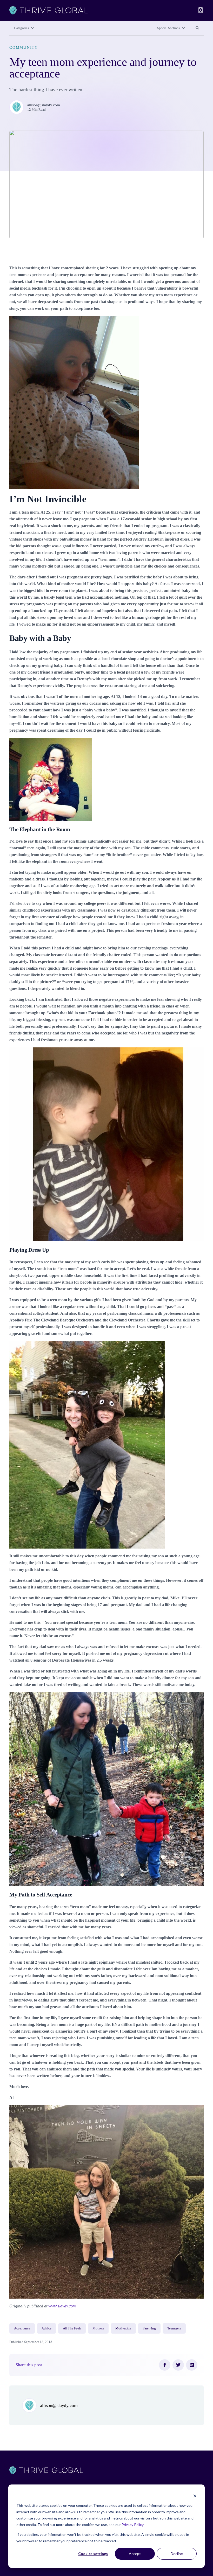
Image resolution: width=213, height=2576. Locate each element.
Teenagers (174, 2328)
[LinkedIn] (192, 2365)
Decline (177, 2554)
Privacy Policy (133, 2525)
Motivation (123, 2328)
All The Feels (72, 2328)
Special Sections (168, 28)
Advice (46, 2328)
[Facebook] (165, 2365)
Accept (135, 2554)
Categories (21, 28)
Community (24, 47)
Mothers (98, 2328)
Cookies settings (93, 2554)
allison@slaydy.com (44, 105)
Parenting (149, 2328)
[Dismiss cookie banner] (195, 2496)
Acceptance (22, 2328)
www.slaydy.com (62, 2306)
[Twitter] (178, 2365)
